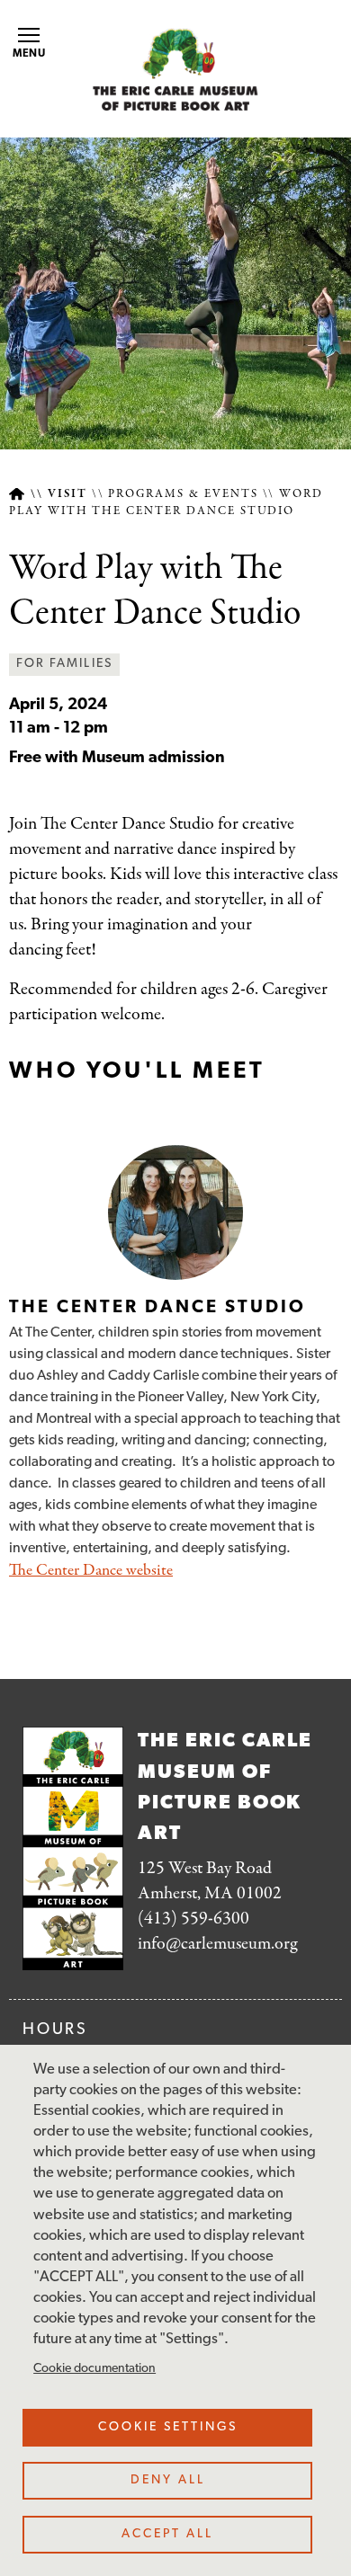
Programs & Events (183, 494)
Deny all (168, 2480)
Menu (30, 54)
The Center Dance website (91, 1571)
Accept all (167, 2534)
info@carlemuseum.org (217, 1944)
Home (17, 495)
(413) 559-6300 (193, 1919)
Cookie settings (168, 2427)
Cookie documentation (94, 2369)
